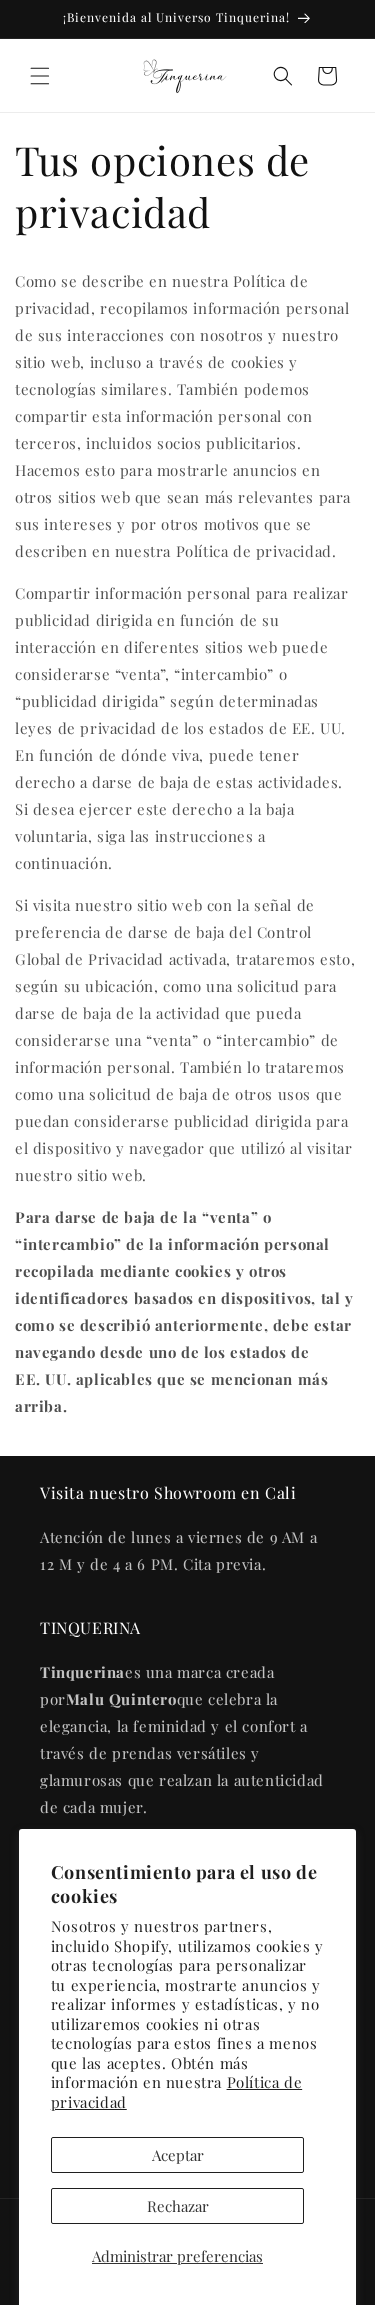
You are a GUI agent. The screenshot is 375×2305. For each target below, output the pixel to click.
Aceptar (178, 2155)
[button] (40, 76)
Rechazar (178, 2206)
